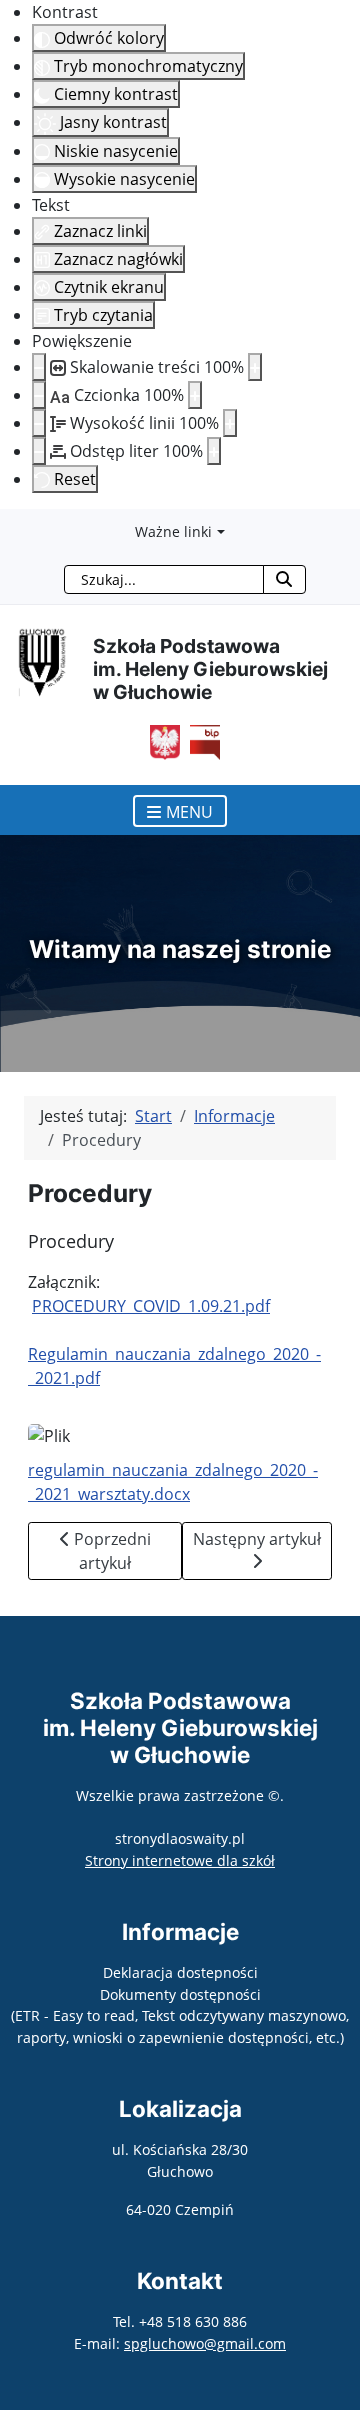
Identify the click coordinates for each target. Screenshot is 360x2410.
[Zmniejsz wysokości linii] (39, 423)
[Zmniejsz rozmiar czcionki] (39, 395)
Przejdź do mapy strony (15, 525)
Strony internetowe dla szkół (180, 1860)
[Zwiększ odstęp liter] (214, 451)
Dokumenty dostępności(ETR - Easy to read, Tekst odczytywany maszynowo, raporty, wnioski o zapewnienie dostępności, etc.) (180, 2016)
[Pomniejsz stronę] (39, 367)
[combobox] (164, 579)
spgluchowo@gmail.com (205, 2343)
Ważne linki (173, 531)
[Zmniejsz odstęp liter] (39, 451)
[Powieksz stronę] (255, 367)
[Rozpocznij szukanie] (284, 579)
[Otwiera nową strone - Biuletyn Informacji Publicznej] (200, 740)
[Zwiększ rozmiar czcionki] (195, 395)
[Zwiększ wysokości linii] (230, 423)
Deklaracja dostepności (180, 1972)
